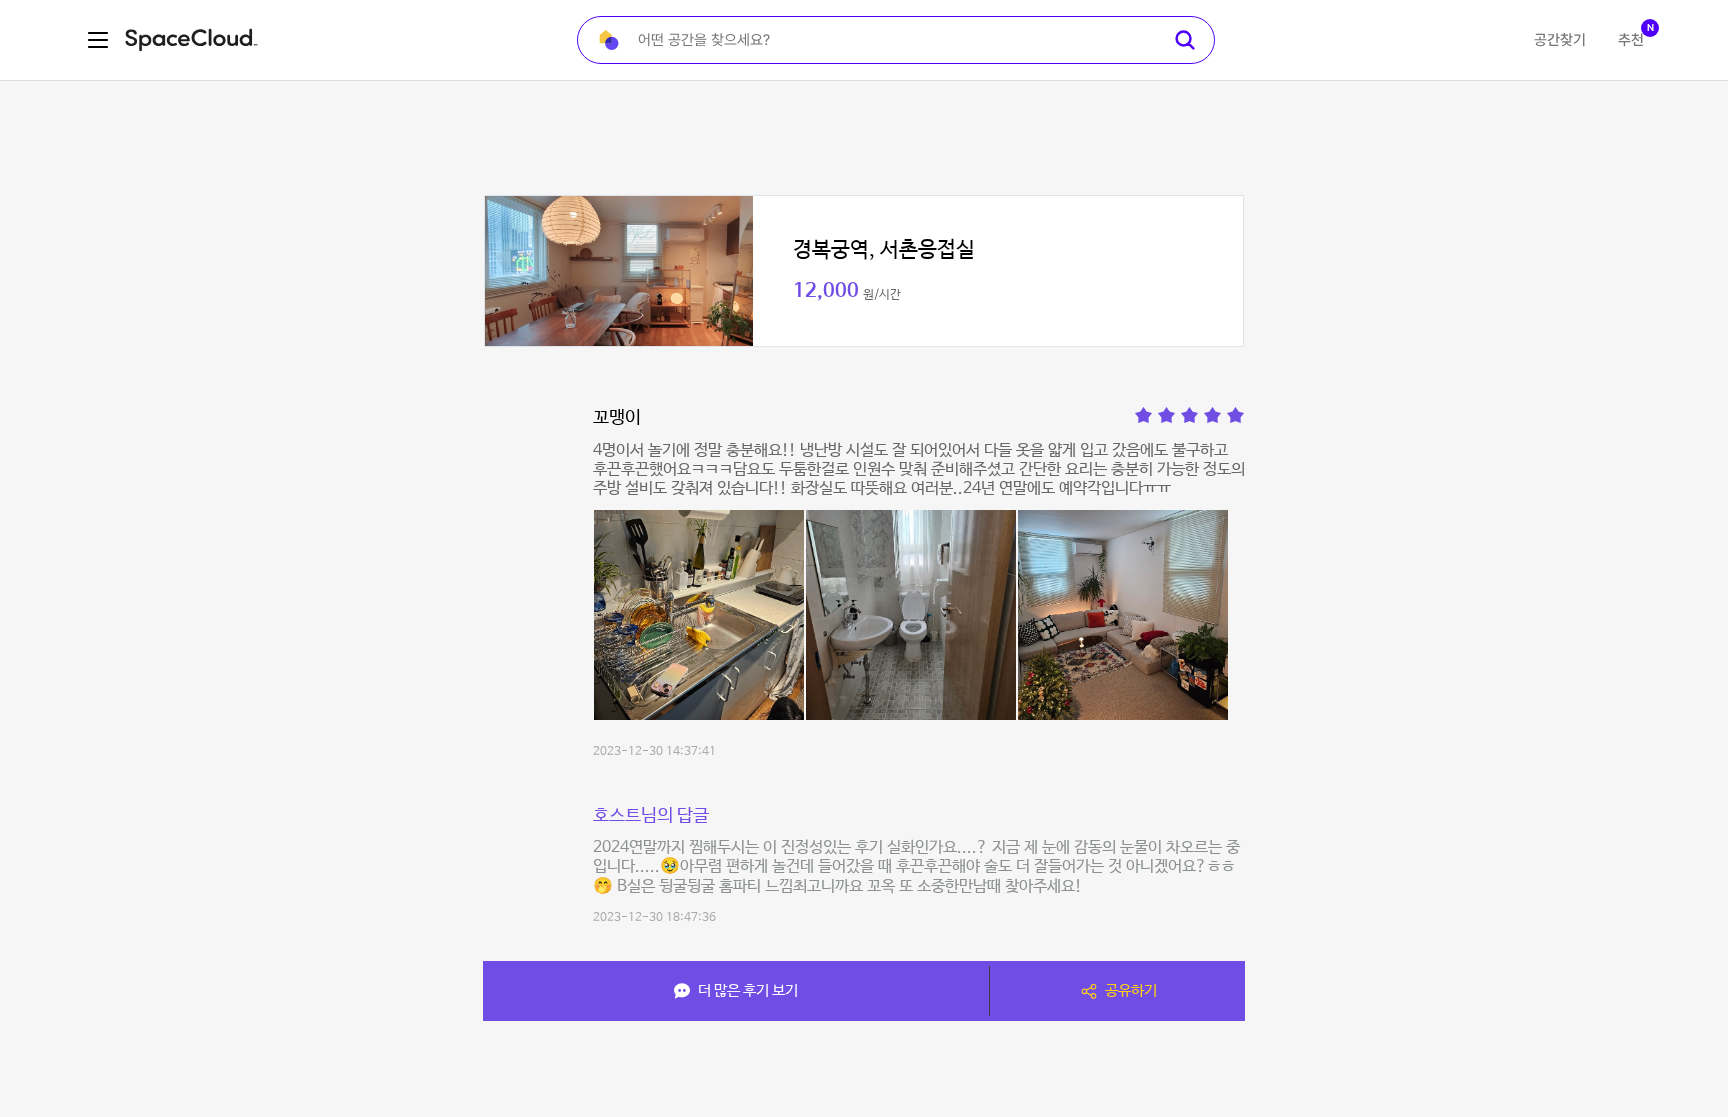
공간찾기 (1560, 40)
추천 (1631, 40)
